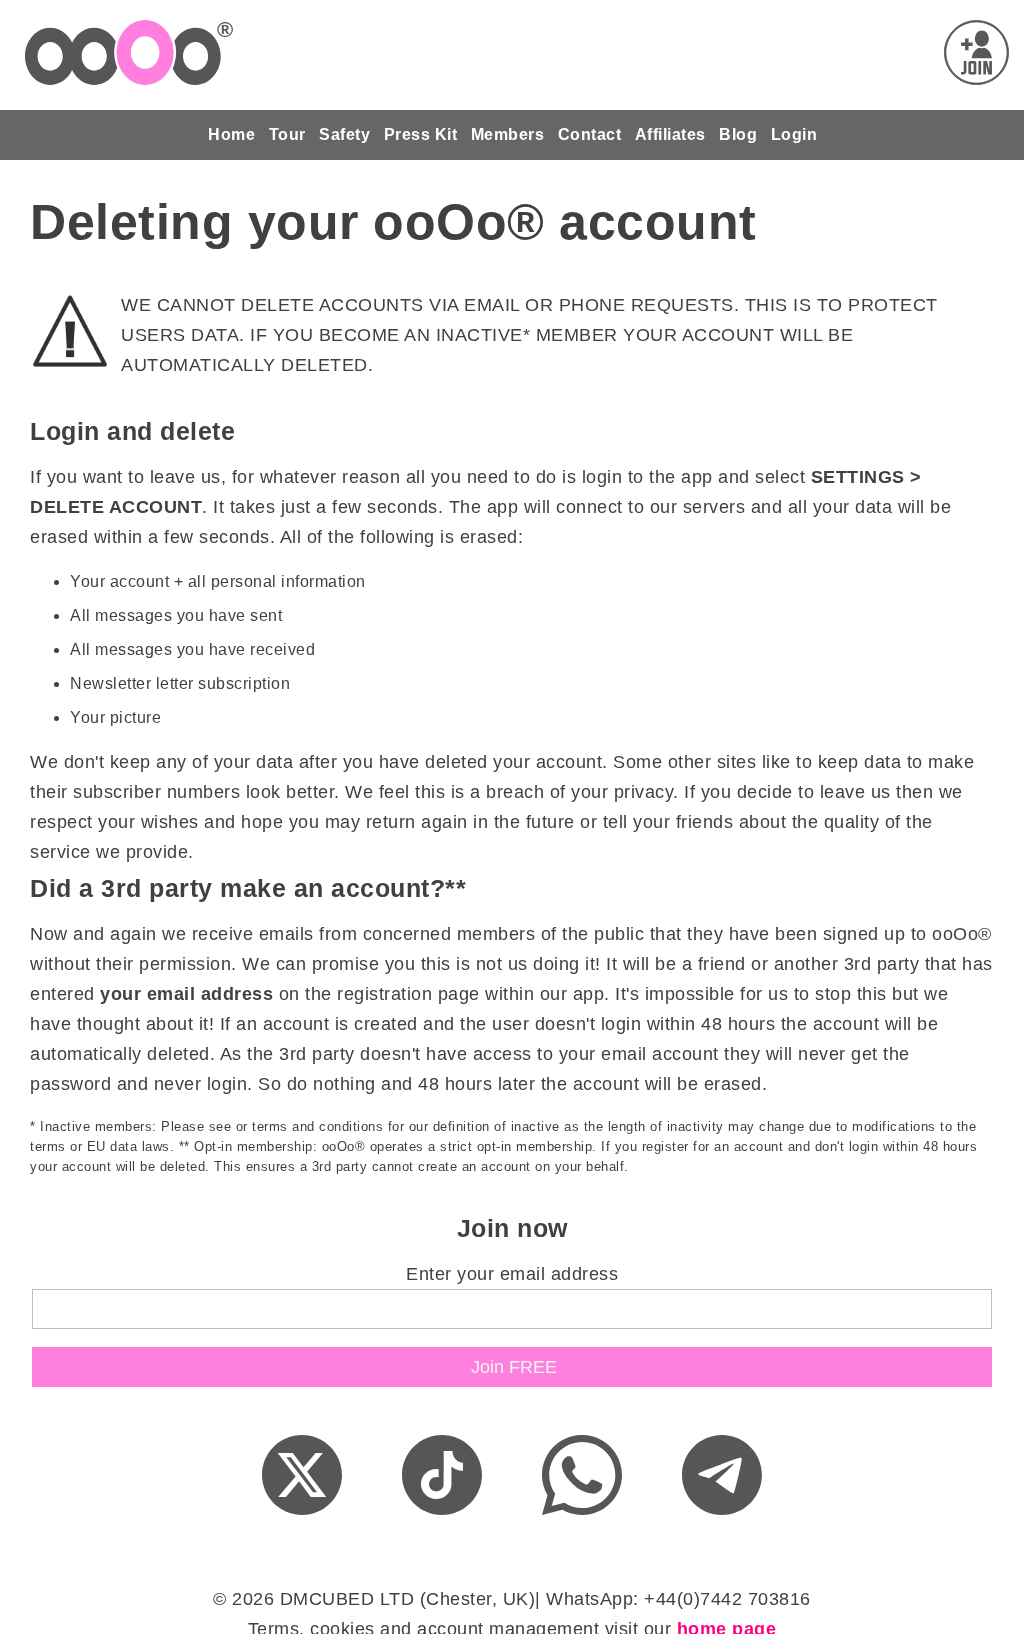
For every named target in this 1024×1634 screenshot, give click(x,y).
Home (231, 134)
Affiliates (670, 134)
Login (794, 134)
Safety (344, 134)
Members (508, 134)
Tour (287, 134)
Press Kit (421, 134)
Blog (738, 134)
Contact (590, 134)
